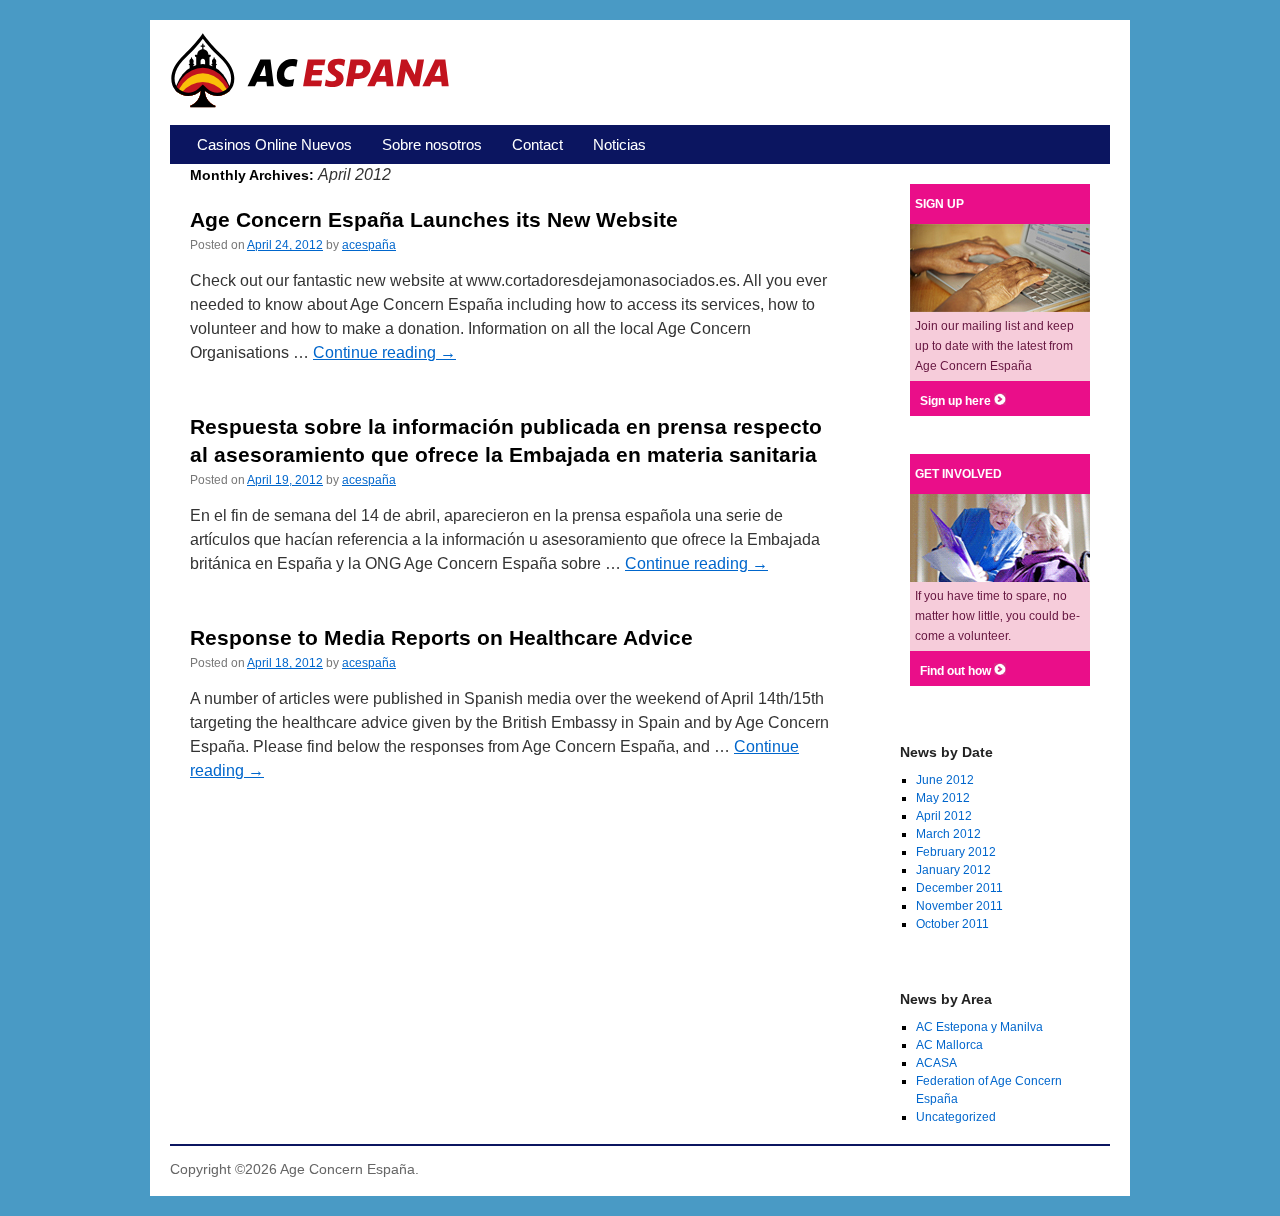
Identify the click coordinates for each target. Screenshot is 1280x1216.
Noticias (619, 144)
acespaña (369, 245)
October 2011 (952, 924)
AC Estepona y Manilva (979, 1027)
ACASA (936, 1063)
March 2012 (948, 834)
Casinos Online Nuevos (274, 144)
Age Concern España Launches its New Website (434, 219)
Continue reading (384, 352)
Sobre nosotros (432, 144)
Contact (537, 144)
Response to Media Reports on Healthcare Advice (441, 637)
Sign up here (957, 401)
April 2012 (944, 816)
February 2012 (956, 852)
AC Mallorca (949, 1045)
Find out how (957, 671)
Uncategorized (956, 1117)
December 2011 (959, 888)
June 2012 (945, 780)
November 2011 (959, 906)
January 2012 (953, 870)
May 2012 (943, 798)
